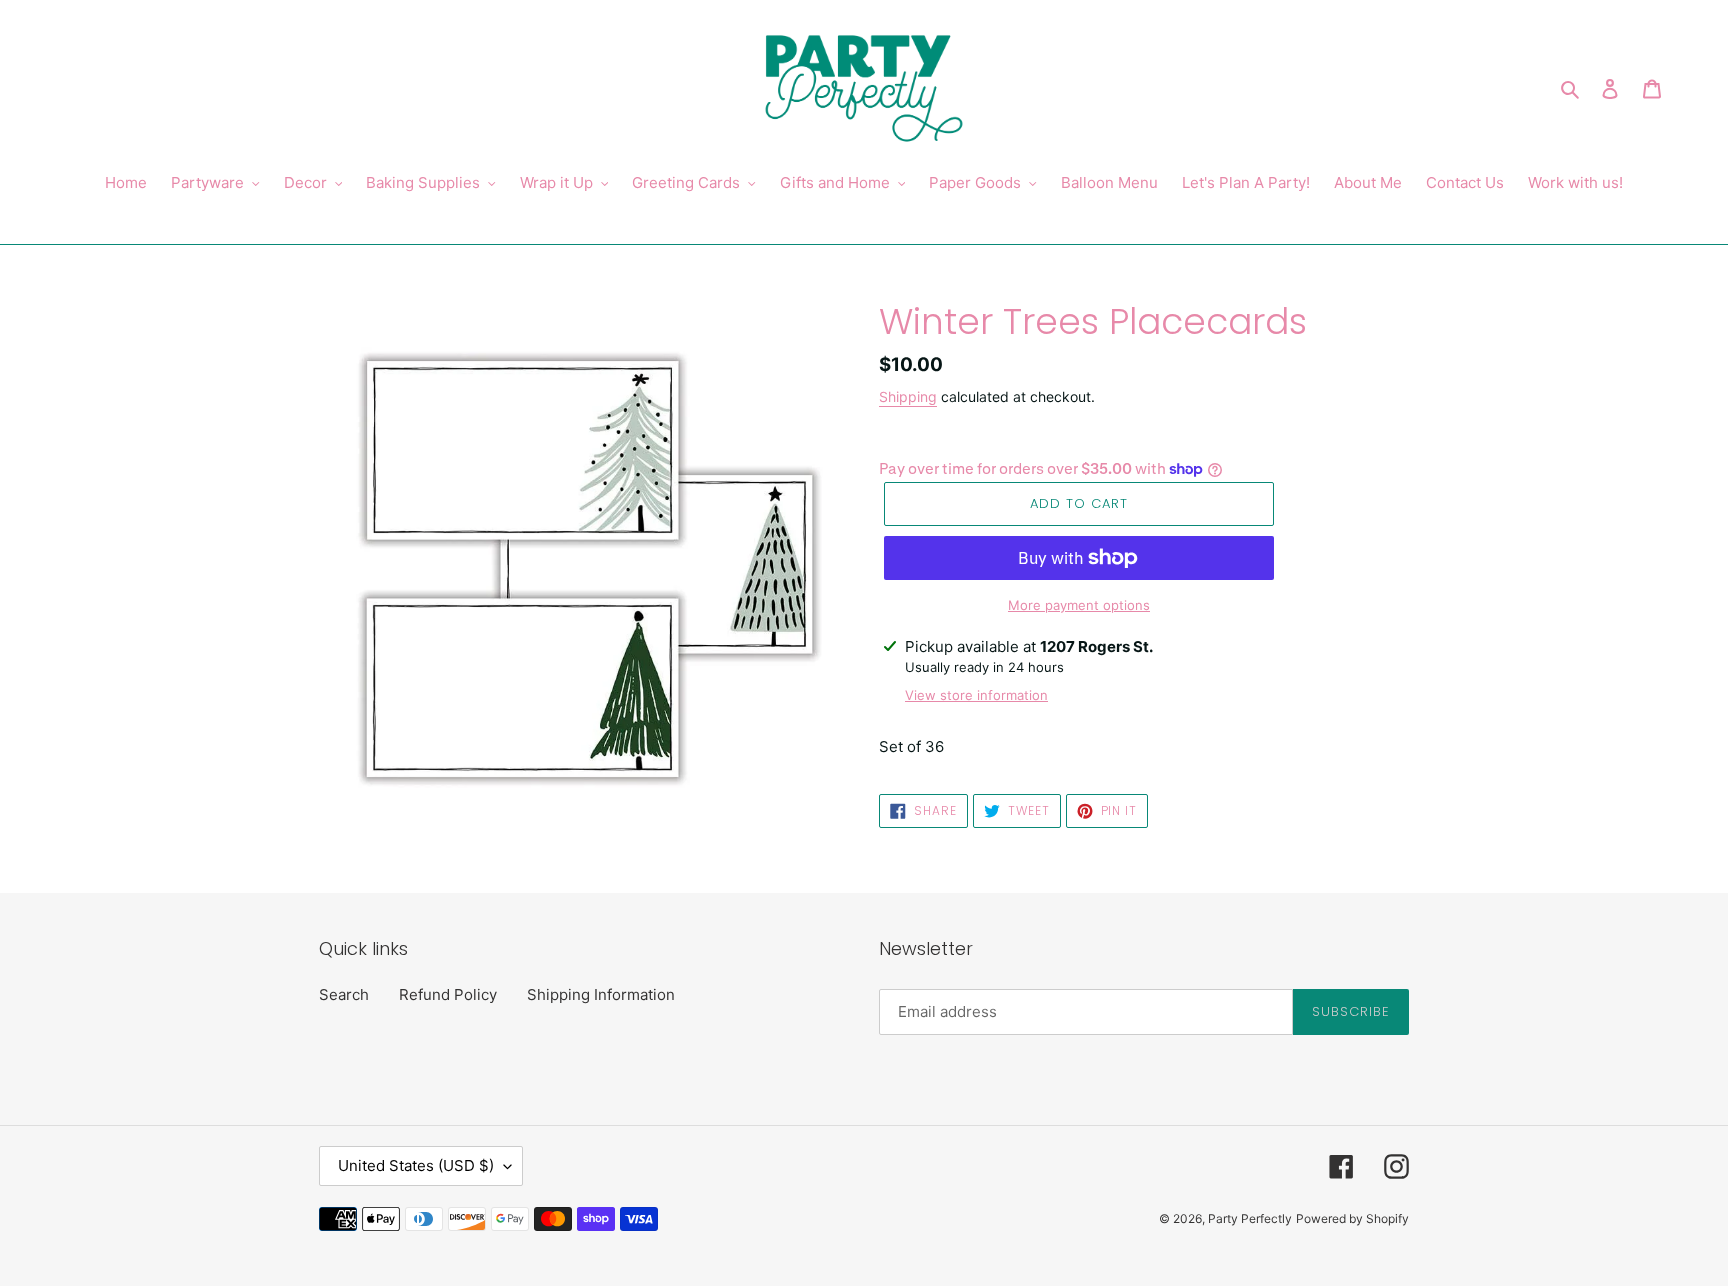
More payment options (1079, 605)
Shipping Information (601, 994)
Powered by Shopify (1352, 1218)
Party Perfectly (1250, 1218)
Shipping (908, 396)
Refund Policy (448, 994)
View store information (976, 695)
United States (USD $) (416, 1165)
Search (344, 994)
